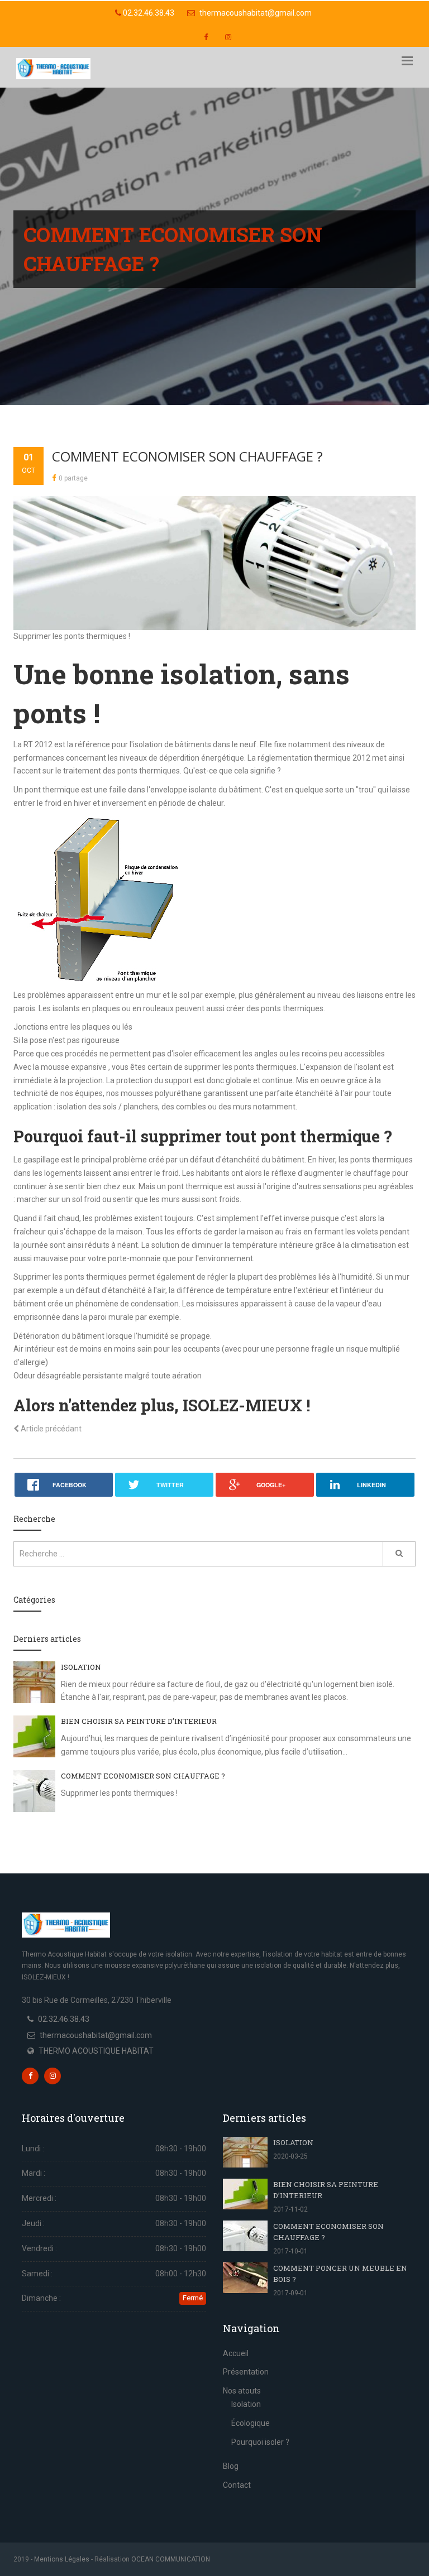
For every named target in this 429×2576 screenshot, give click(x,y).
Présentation (246, 2372)
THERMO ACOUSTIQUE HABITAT (96, 2051)
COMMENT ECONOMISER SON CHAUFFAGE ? (187, 456)
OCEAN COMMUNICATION (171, 2559)
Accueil (236, 2353)
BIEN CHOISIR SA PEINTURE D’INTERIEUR (139, 1721)
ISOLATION (81, 1667)
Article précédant (50, 1429)
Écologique (251, 2423)
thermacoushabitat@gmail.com (255, 13)
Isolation (246, 2404)
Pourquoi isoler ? (260, 2442)
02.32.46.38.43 (148, 13)
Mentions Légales (62, 2559)
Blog (231, 2466)
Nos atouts (242, 2391)
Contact (237, 2485)
